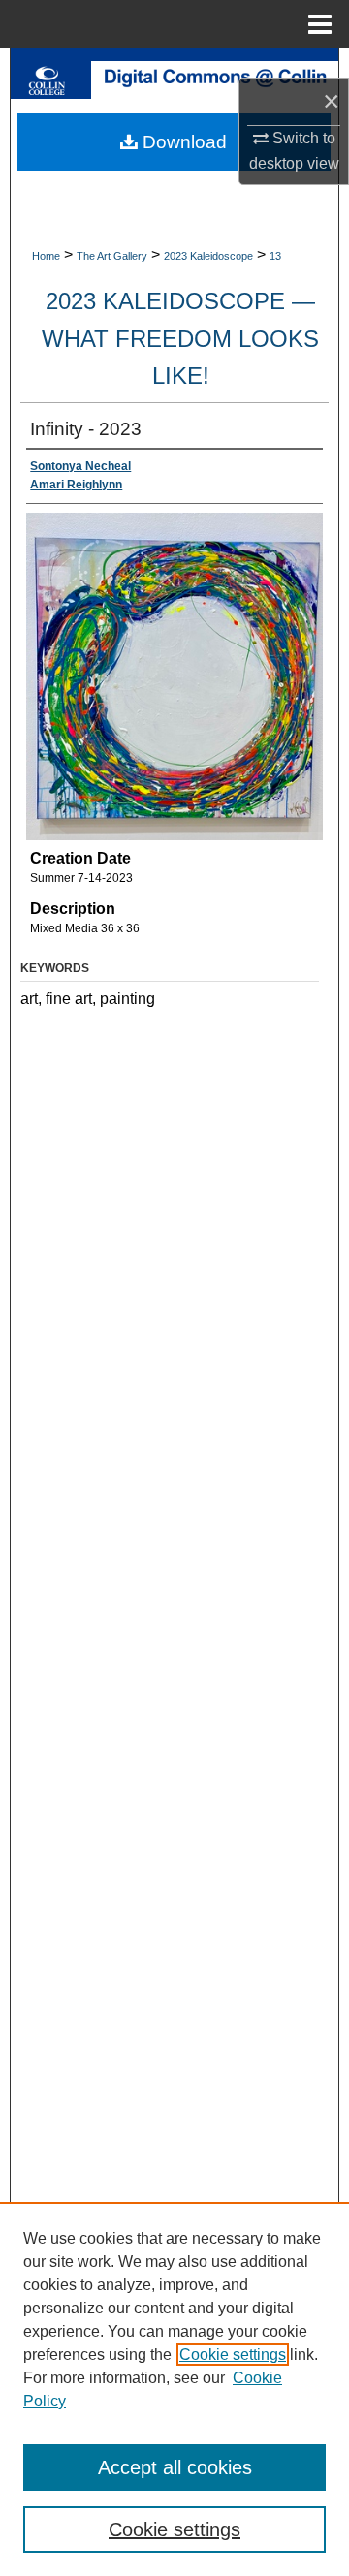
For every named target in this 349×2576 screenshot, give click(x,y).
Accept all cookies (175, 2467)
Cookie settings (233, 2355)
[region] (174, 2389)
